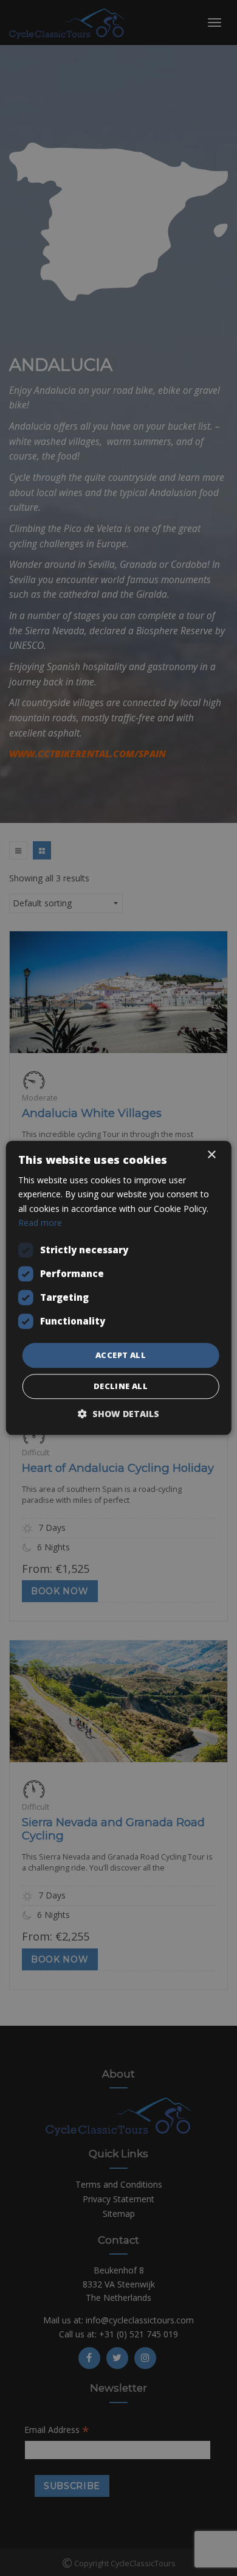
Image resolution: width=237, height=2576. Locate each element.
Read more (40, 1223)
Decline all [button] (121, 1387)
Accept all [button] (121, 1355)
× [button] (211, 1155)
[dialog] (118, 1288)
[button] (118, 1414)
